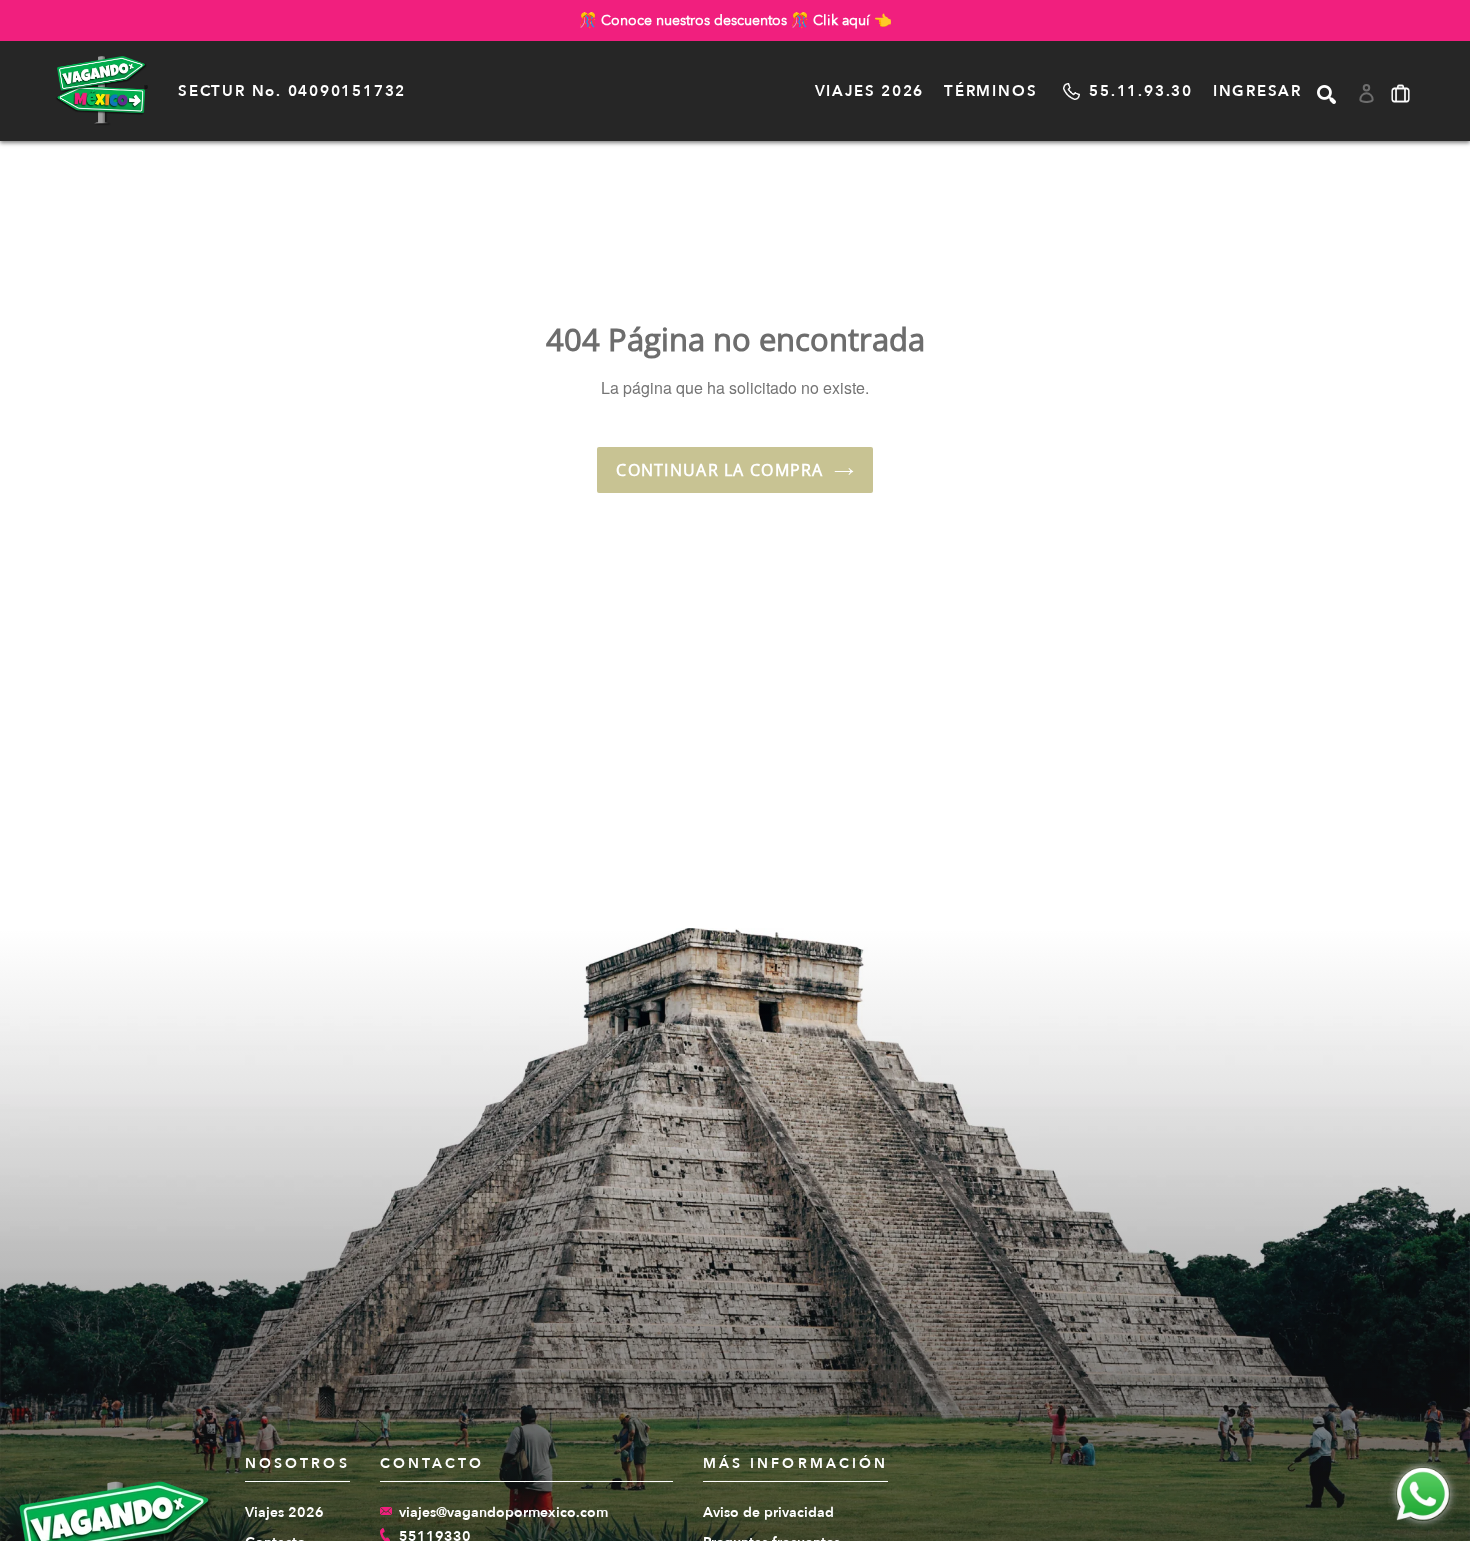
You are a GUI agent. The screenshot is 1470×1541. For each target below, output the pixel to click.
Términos (990, 91)
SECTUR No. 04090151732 (292, 91)
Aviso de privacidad (768, 1512)
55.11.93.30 (1140, 91)
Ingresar (1257, 91)
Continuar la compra (719, 470)
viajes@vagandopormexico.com (503, 1512)
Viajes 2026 (869, 91)
